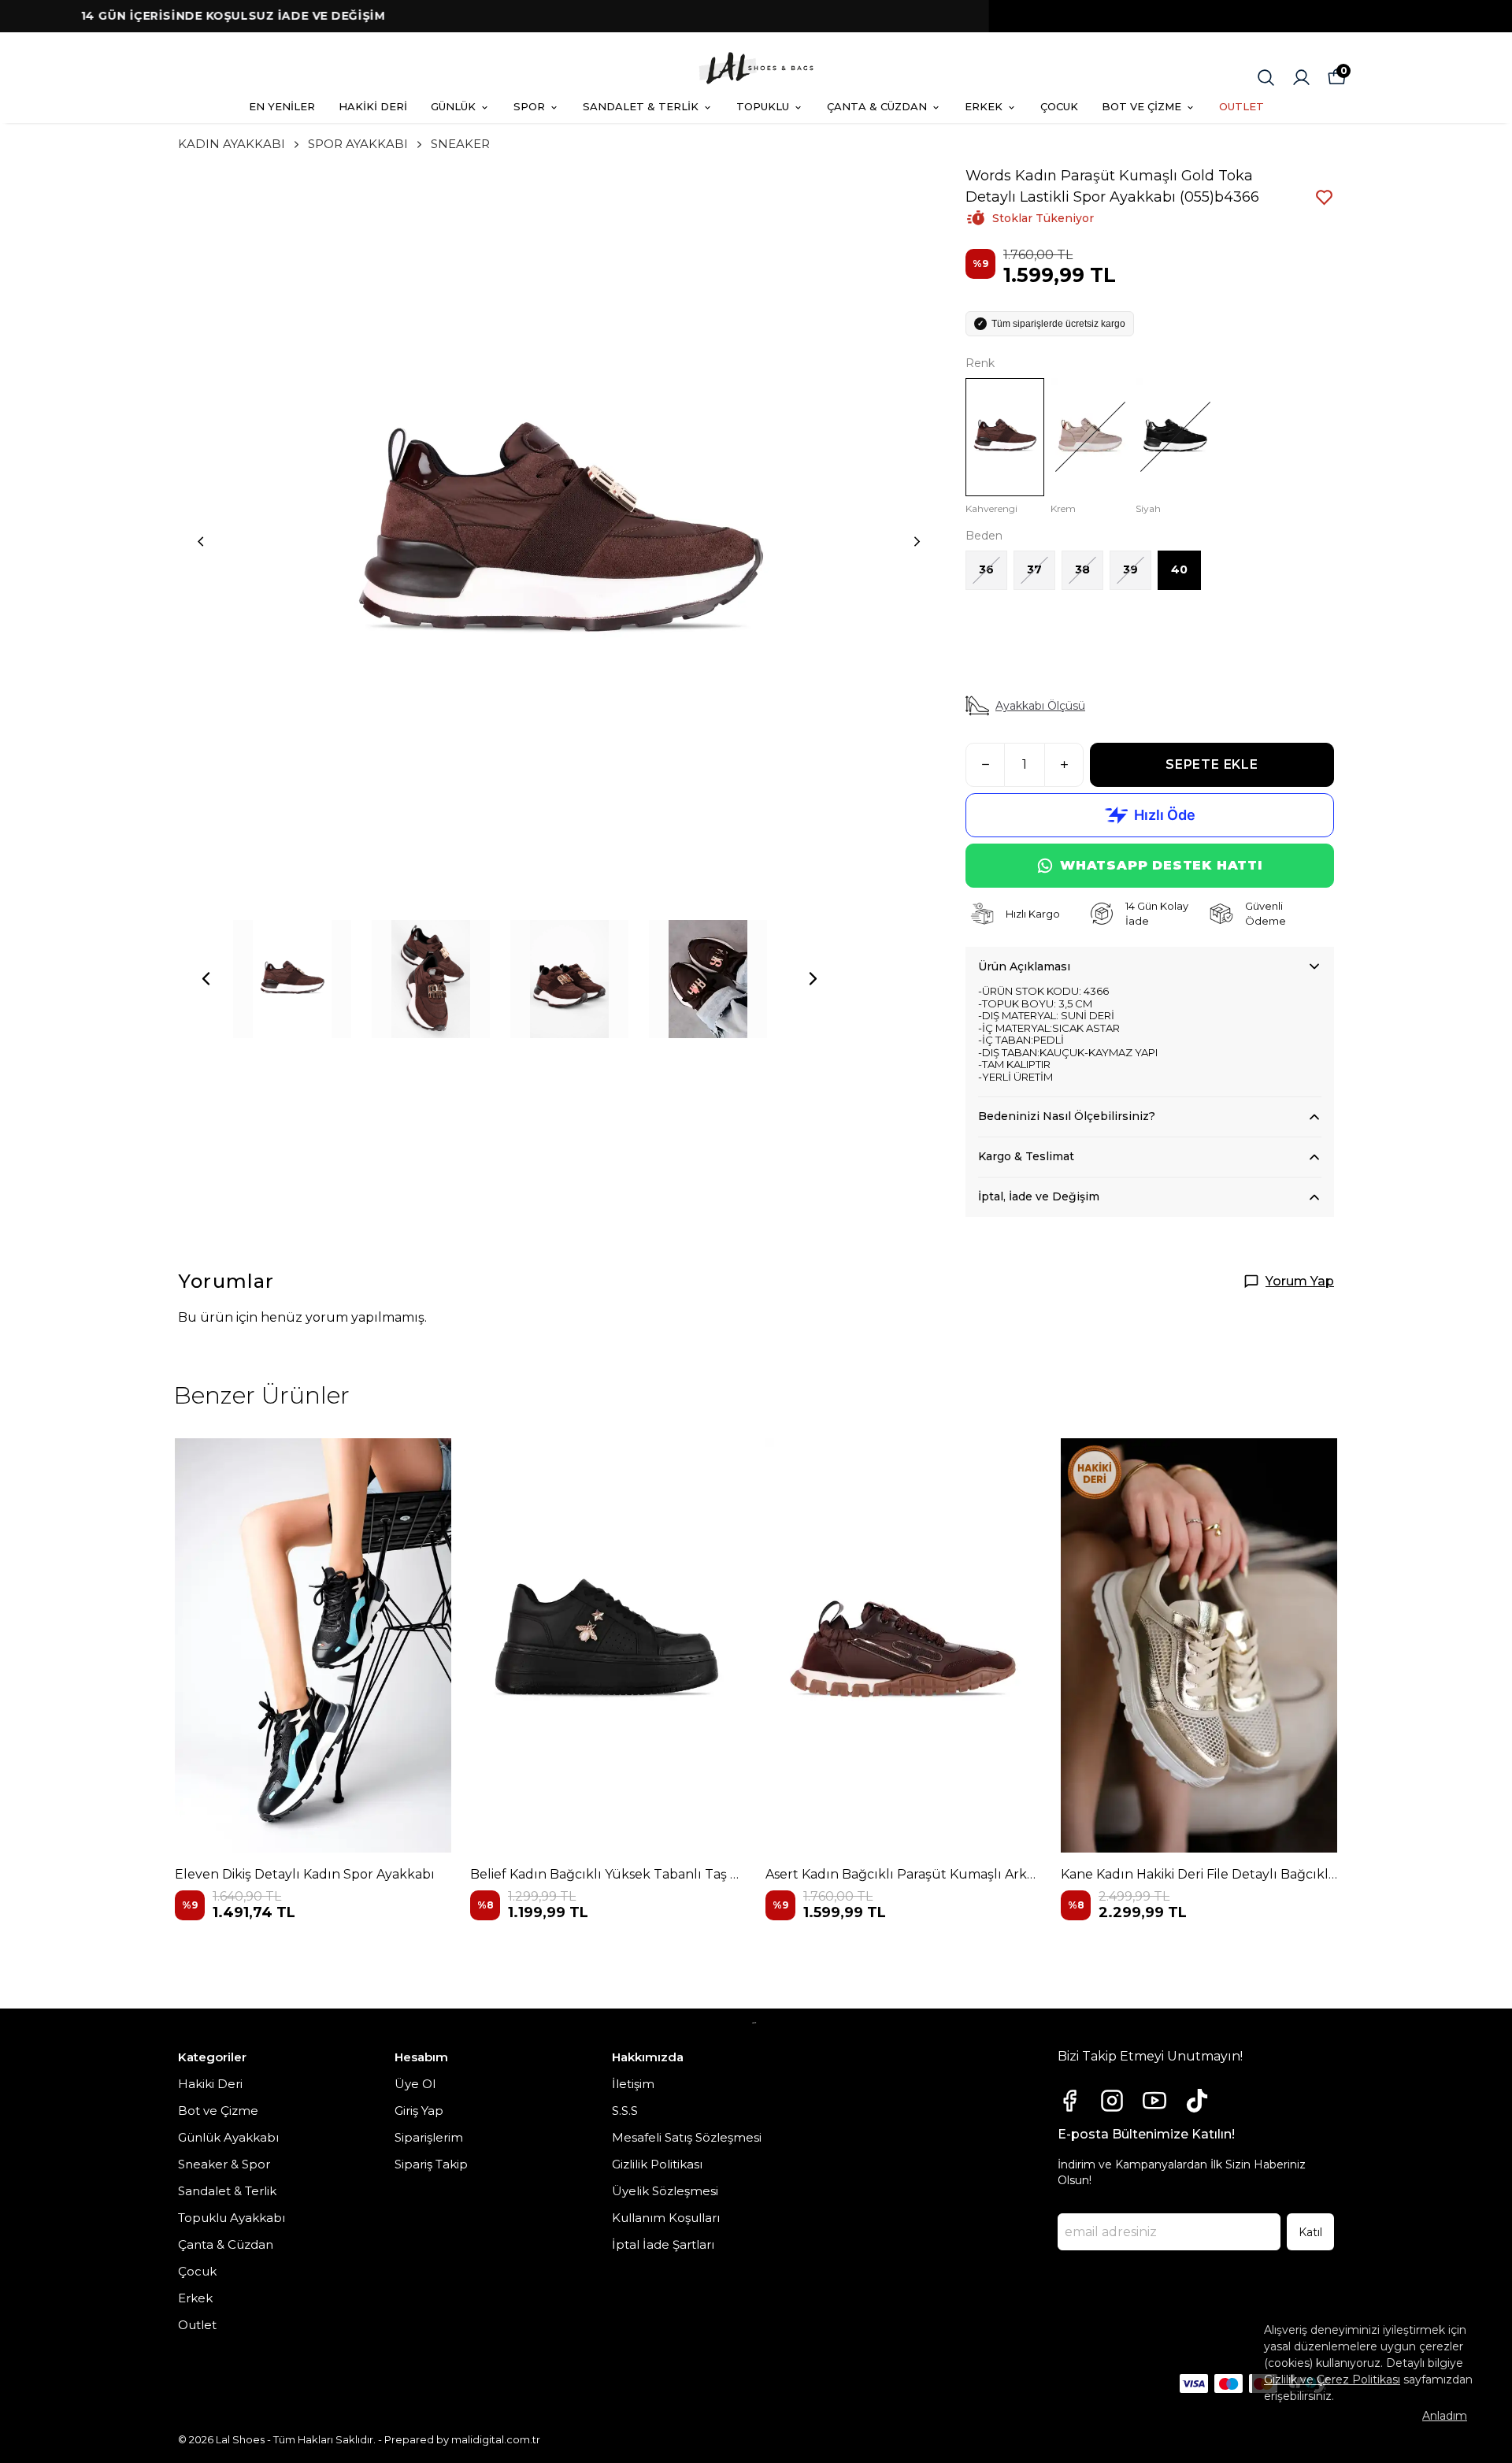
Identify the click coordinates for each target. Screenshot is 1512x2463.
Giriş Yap (419, 2111)
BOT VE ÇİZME (1141, 106)
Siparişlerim (429, 2137)
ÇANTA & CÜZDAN (877, 106)
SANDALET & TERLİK (641, 106)
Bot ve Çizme (218, 2111)
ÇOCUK (1059, 106)
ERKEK (984, 106)
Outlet (197, 2325)
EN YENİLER (282, 106)
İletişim (633, 2084)
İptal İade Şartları (663, 2244)
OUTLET (1241, 106)
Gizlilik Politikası (657, 2164)
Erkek (195, 2298)
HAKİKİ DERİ (373, 106)
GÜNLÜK (453, 106)
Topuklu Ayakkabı (232, 2218)
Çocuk (197, 2271)
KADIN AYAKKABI (232, 144)
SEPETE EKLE (1212, 764)
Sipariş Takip (431, 2164)
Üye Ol (415, 2084)
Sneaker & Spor (224, 2164)
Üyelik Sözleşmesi (665, 2191)
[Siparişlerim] (1301, 78)
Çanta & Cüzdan (226, 2244)
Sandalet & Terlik (227, 2191)
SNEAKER (460, 144)
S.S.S (625, 2111)
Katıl (1310, 2232)
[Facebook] (1069, 2101)
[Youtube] (1154, 2101)
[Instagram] (1112, 2101)
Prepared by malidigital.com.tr (462, 2439)
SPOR (529, 106)
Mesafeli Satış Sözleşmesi (687, 2137)
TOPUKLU (763, 106)
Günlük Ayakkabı (228, 2137)
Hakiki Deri (210, 2084)
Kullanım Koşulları (666, 2218)
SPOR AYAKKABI (358, 144)
